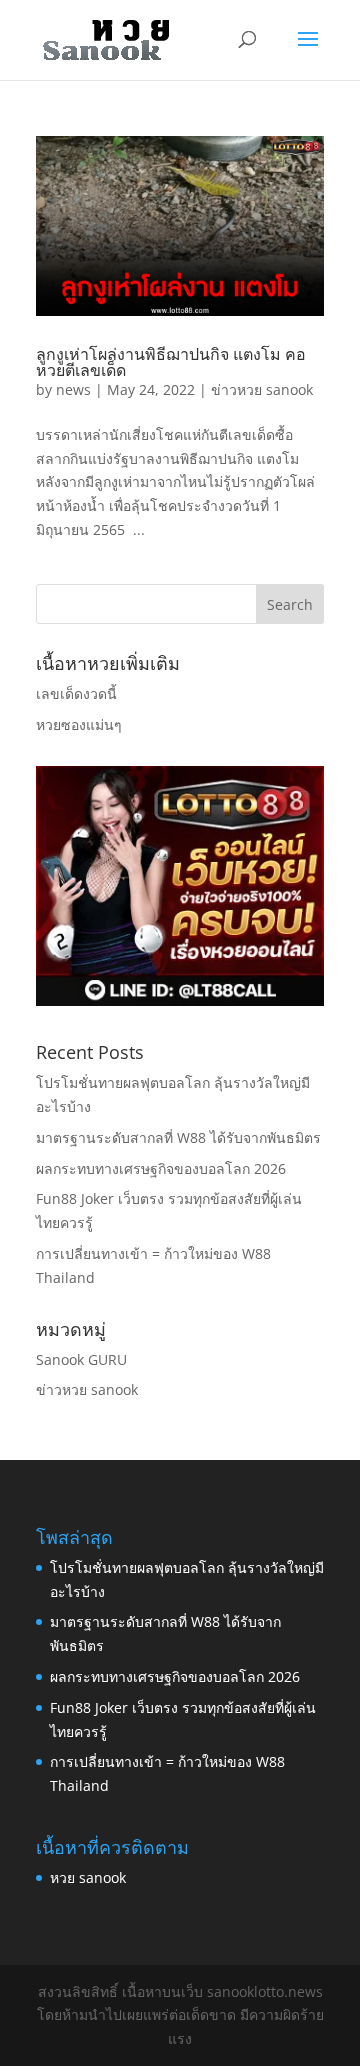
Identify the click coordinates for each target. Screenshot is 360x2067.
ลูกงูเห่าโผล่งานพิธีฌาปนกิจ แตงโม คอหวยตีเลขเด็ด (171, 362)
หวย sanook (88, 1877)
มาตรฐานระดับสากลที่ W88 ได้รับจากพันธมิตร (178, 1137)
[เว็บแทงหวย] (180, 1000)
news (73, 389)
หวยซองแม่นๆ (79, 724)
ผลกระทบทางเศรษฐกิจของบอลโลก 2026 (161, 1168)
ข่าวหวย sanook (262, 389)
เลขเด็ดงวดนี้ (76, 693)
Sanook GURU (81, 1359)
